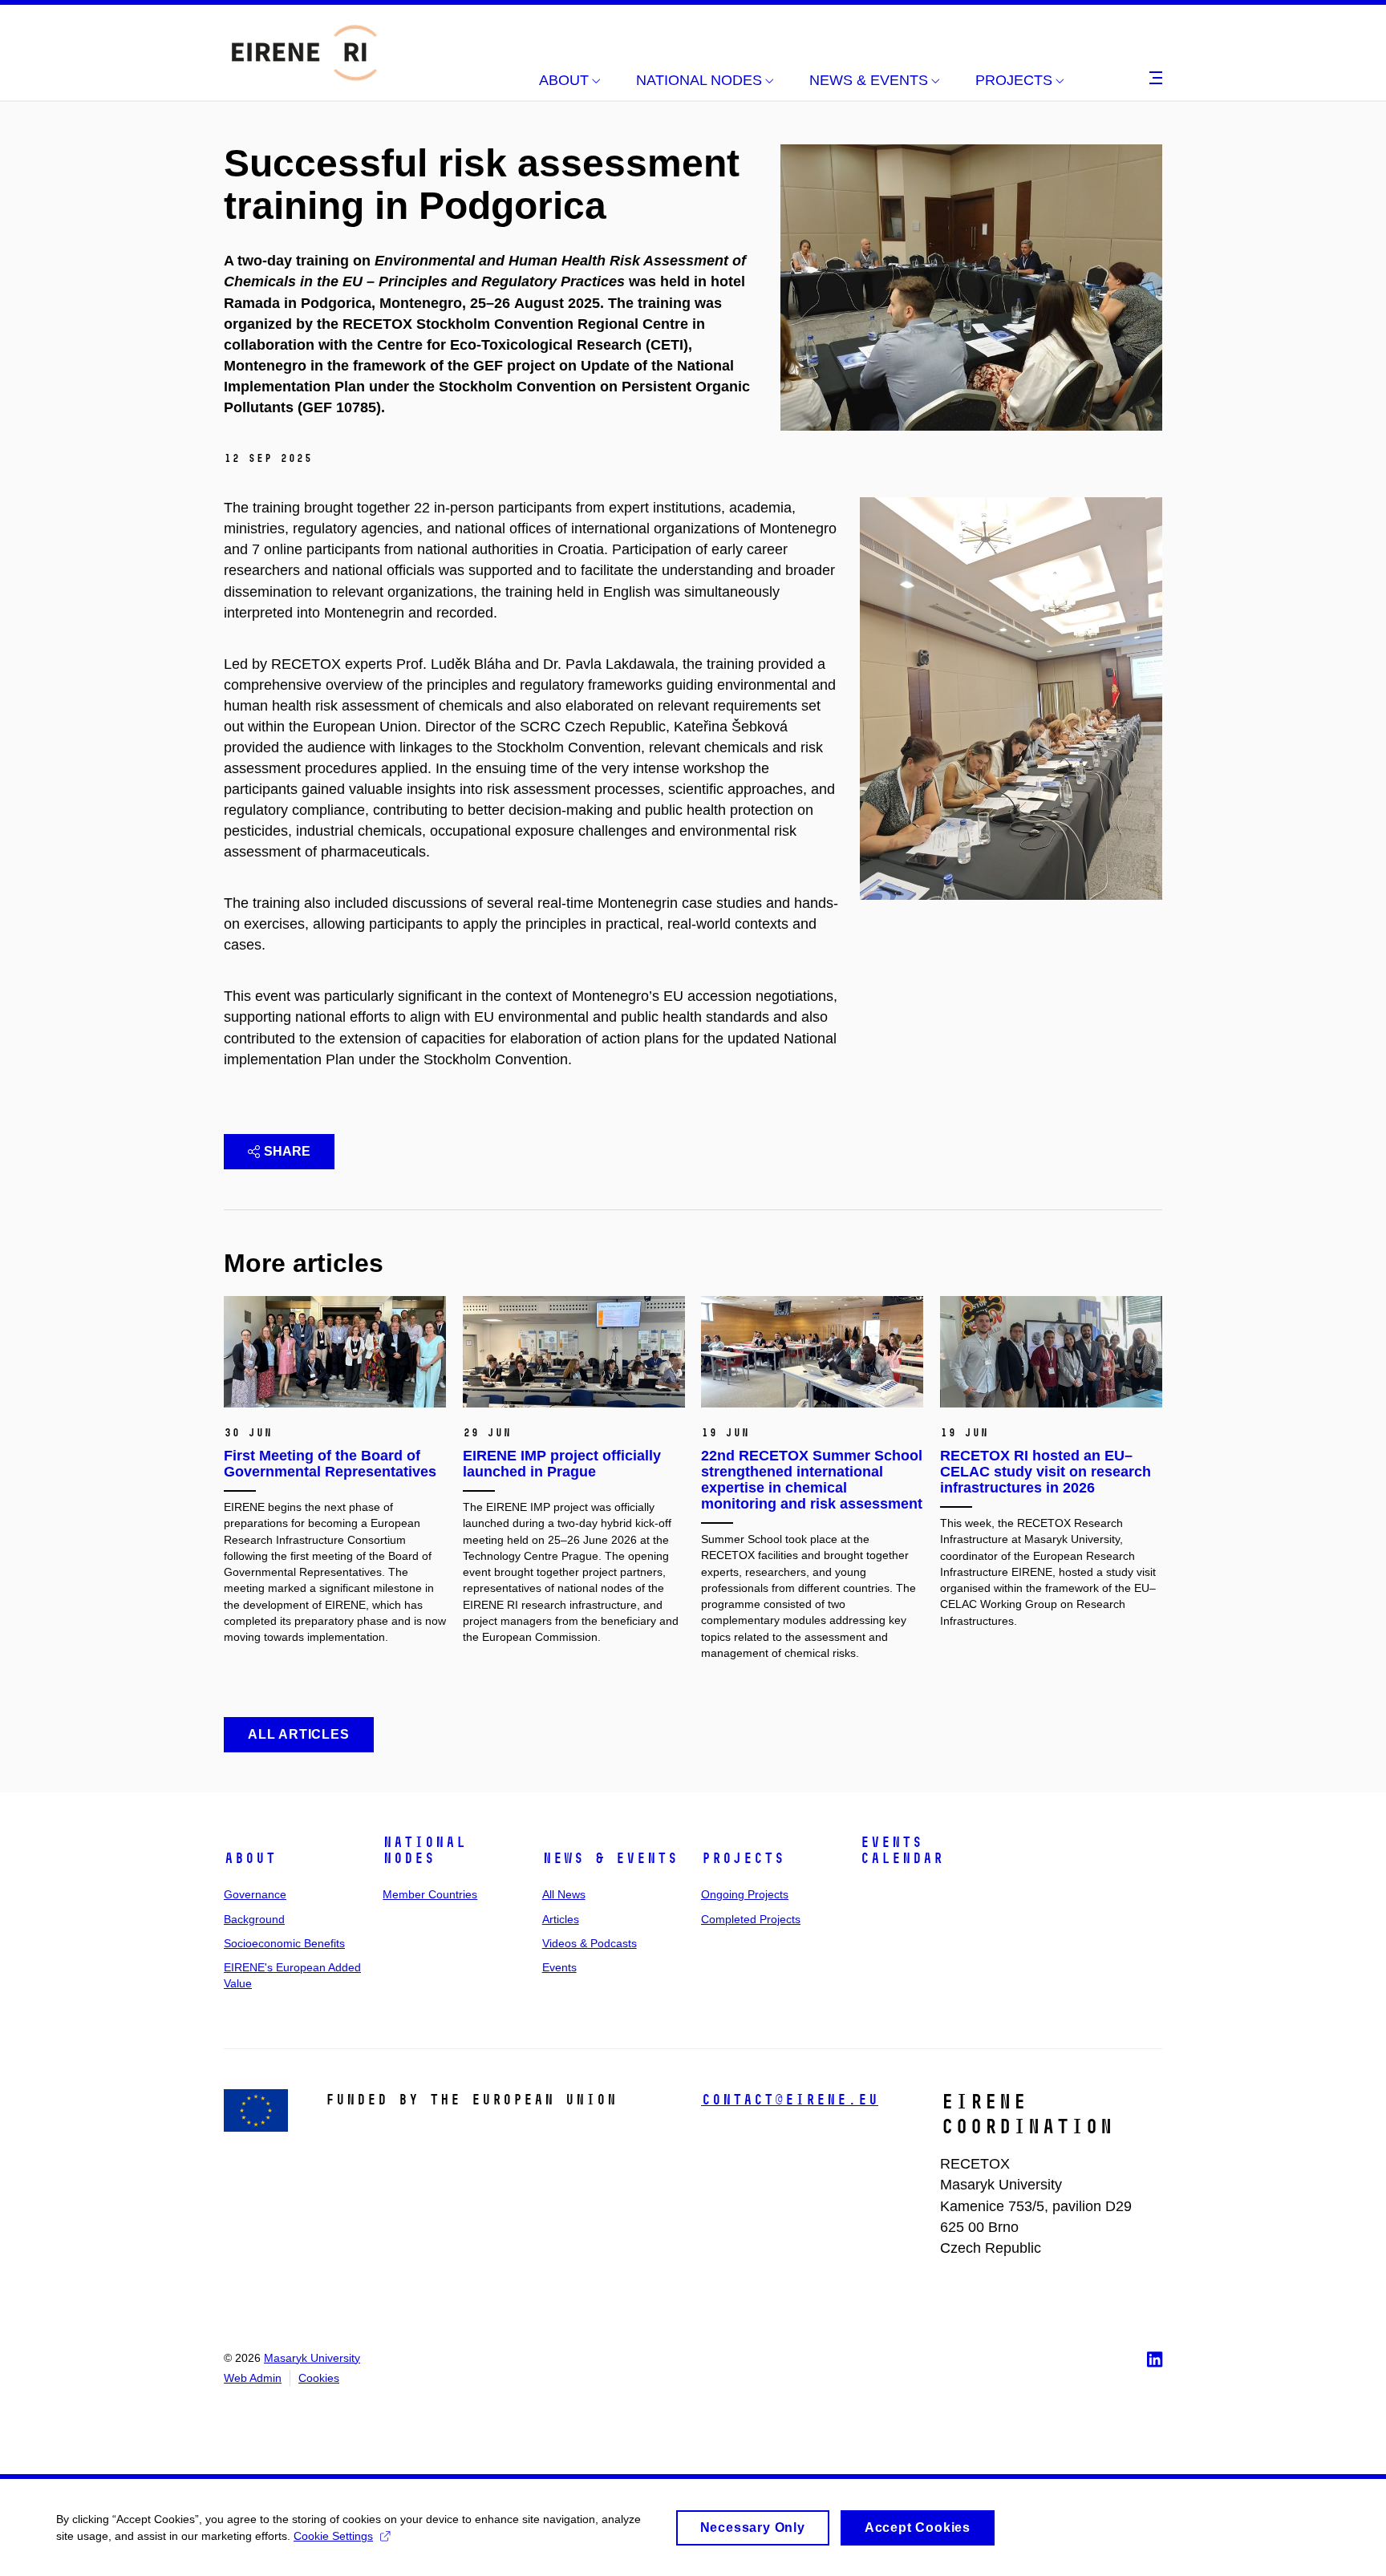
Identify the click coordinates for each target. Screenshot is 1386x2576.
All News (564, 1894)
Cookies (319, 2378)
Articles (561, 1919)
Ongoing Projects (745, 1894)
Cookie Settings (333, 2536)
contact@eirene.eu (790, 2100)
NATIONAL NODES (424, 1850)
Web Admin (253, 2378)
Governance (255, 1894)
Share (287, 1151)
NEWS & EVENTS (610, 1858)
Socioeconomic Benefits (284, 1943)
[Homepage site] (304, 53)
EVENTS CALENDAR (902, 1850)
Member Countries (430, 1894)
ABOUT (250, 1858)
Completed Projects (751, 1919)
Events (559, 1967)
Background (254, 1919)
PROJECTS (743, 1858)
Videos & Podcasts (590, 1943)
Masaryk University (312, 2358)
